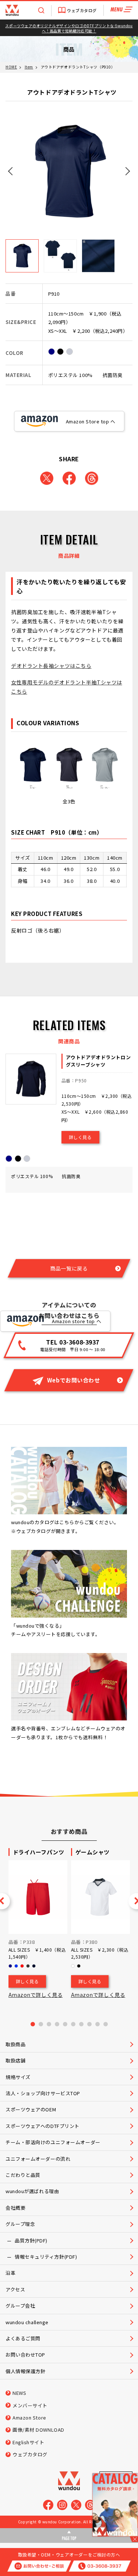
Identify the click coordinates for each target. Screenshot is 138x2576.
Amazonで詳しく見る (36, 1995)
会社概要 (15, 2208)
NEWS (19, 2393)
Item (29, 67)
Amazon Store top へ (91, 421)
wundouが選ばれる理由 (32, 2191)
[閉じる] (134, 2539)
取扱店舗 (15, 2060)
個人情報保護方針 (25, 2371)
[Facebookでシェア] (69, 478)
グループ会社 (20, 2306)
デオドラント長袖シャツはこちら (51, 666)
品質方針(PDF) (31, 2240)
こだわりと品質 (23, 2175)
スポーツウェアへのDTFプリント (43, 2126)
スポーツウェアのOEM (31, 2109)
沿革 (10, 2273)
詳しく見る (80, 1137)
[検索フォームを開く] (41, 10)
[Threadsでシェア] (92, 478)
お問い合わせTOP (25, 2355)
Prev (11, 170)
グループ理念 (20, 2224)
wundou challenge (27, 2322)
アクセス (15, 2289)
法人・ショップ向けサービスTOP (43, 2093)
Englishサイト (29, 2442)
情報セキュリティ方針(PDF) (46, 2257)
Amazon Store (29, 2418)
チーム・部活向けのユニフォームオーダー (53, 2142)
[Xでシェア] (47, 478)
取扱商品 (15, 2044)
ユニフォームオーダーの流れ (38, 2159)
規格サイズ (18, 2077)
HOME (11, 67)
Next (127, 170)
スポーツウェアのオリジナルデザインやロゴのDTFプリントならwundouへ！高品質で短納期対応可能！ (69, 28)
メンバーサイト (30, 2405)
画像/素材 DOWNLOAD (38, 2430)
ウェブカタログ (82, 10)
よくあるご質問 (23, 2338)
